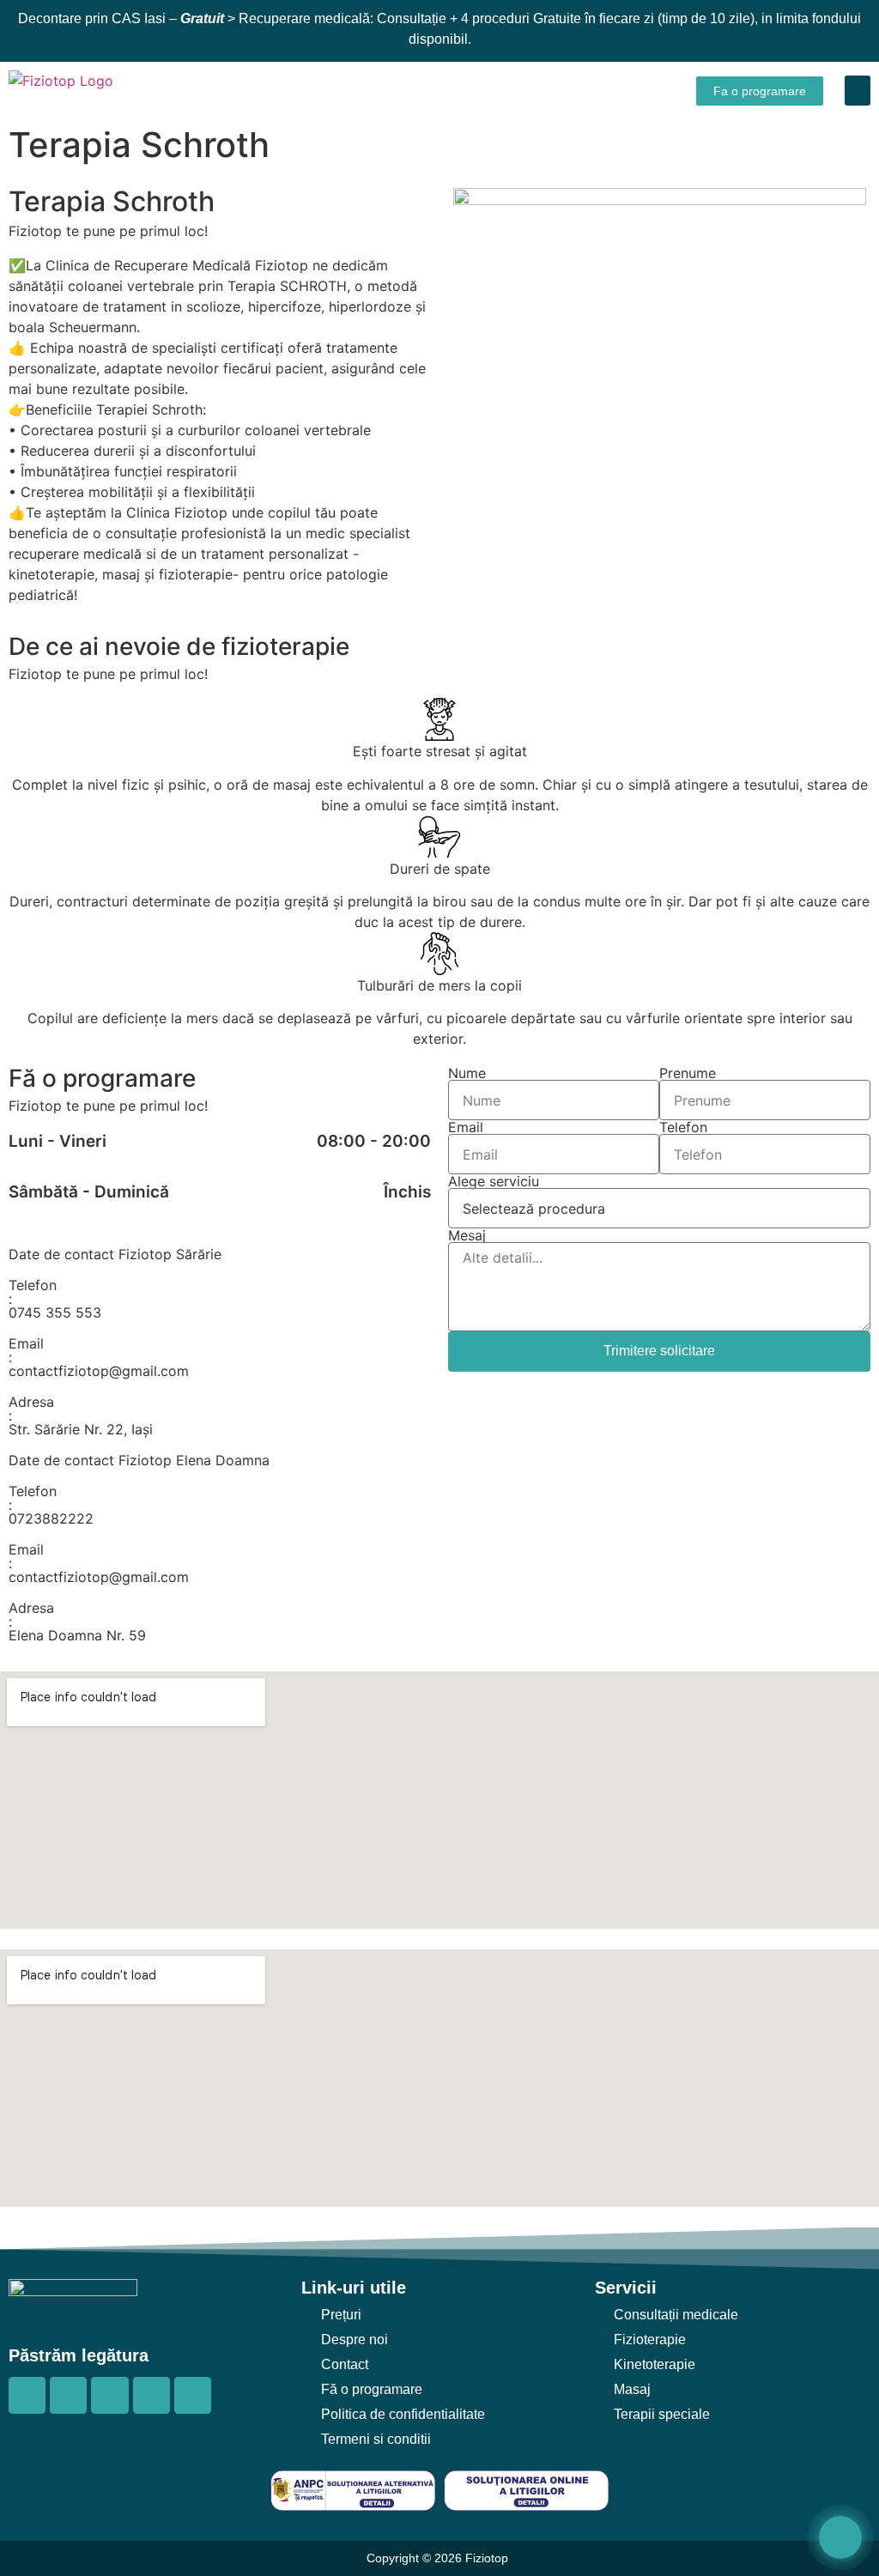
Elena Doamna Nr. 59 (77, 1635)
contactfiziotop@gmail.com (99, 1371)
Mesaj (467, 1235)
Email (466, 1127)
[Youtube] (109, 2395)
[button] (858, 91)
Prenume (688, 1073)
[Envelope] (193, 2395)
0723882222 (51, 1518)
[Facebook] (27, 2395)
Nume (467, 1073)
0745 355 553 (55, 1312)
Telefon (683, 1127)
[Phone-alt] (152, 2395)
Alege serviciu (494, 1181)
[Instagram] (68, 2395)
